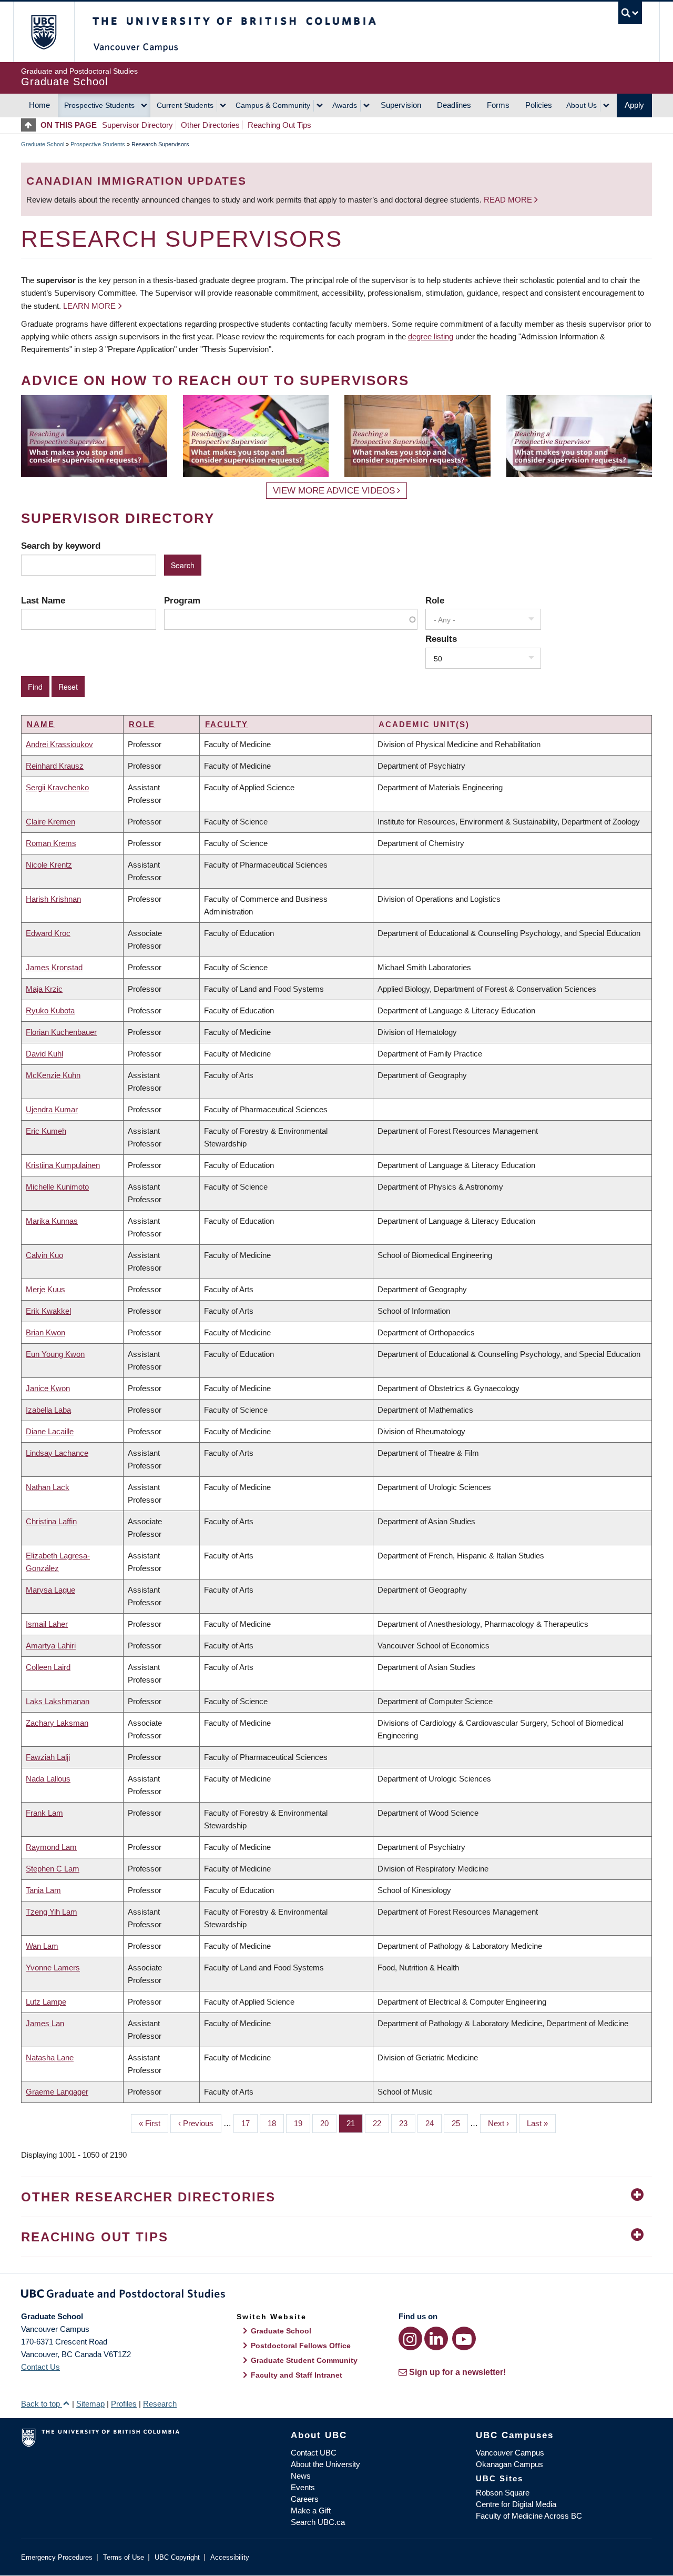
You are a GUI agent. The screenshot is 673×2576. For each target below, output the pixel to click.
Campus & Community (273, 105)
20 (328, 2123)
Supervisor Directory (137, 125)
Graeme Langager (57, 2092)
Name (41, 724)
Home (39, 105)
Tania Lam (43, 1890)
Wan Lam (42, 1946)
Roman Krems (51, 843)
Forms (498, 105)
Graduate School (43, 144)
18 (276, 2123)
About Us (582, 105)
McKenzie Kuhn (53, 1075)
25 (460, 2123)
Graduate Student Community (304, 2360)
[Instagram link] (410, 2338)
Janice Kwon (48, 1388)
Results (441, 639)
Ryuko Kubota (50, 1010)
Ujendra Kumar (52, 1109)
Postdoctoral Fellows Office (301, 2346)
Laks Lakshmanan (58, 1701)
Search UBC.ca (318, 2522)
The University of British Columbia (43, 32)
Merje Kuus (45, 1289)
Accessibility (230, 2557)
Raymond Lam (51, 1847)
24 (434, 2123)
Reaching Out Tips (279, 125)
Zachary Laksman (57, 1723)
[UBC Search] (630, 13)
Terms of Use (124, 2557)
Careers (305, 2499)
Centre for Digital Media (516, 2504)
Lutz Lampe (46, 2002)
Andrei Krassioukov (59, 744)
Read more (509, 200)
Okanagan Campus (509, 2464)
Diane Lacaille (50, 1431)
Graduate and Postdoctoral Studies (336, 2296)
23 (407, 2123)
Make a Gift (311, 2510)
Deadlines (454, 105)
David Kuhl (44, 1054)
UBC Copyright (177, 2557)
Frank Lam (44, 1813)
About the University (325, 2464)
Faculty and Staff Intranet (297, 2375)
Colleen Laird (48, 1667)
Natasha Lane (50, 2057)
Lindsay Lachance (57, 1453)
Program (182, 600)
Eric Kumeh (46, 1131)
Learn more (89, 306)
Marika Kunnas (52, 1221)
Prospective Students (99, 105)
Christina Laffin (51, 1521)
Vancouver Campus (510, 2453)
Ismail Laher (47, 1624)
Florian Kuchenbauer (61, 1032)
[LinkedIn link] (436, 2338)
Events (303, 2487)
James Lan (45, 2023)
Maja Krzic (44, 989)
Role (435, 600)
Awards (345, 105)
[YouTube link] (464, 2338)
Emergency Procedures (57, 2557)
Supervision (401, 105)
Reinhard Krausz (55, 766)
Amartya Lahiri (51, 1646)
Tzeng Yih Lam (52, 1912)
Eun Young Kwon (55, 1354)
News (301, 2476)
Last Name (43, 600)
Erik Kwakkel (48, 1311)
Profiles (124, 2404)
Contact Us (40, 2367)
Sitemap (90, 2404)
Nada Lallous (48, 1779)
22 (381, 2123)
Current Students (185, 105)
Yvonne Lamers (53, 1968)
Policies (539, 105)
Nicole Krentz (49, 865)
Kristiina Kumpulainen (63, 1165)
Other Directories (210, 125)
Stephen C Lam (53, 1869)
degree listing (431, 336)
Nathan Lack (48, 1487)
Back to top (42, 2404)
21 (355, 2123)
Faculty (227, 724)
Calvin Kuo (44, 1255)
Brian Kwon (45, 1332)
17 (249, 2123)
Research (160, 2404)
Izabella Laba (48, 1410)
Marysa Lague (50, 1590)
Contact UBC (314, 2453)
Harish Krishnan (53, 899)
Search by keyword (61, 546)
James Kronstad (54, 967)
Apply (634, 105)
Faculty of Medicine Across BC (529, 2516)
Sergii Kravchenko (57, 787)
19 (302, 2123)
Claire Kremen (50, 822)
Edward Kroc (48, 933)
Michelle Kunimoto (57, 1187)
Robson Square (503, 2493)
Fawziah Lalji (48, 1757)
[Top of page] (31, 125)
